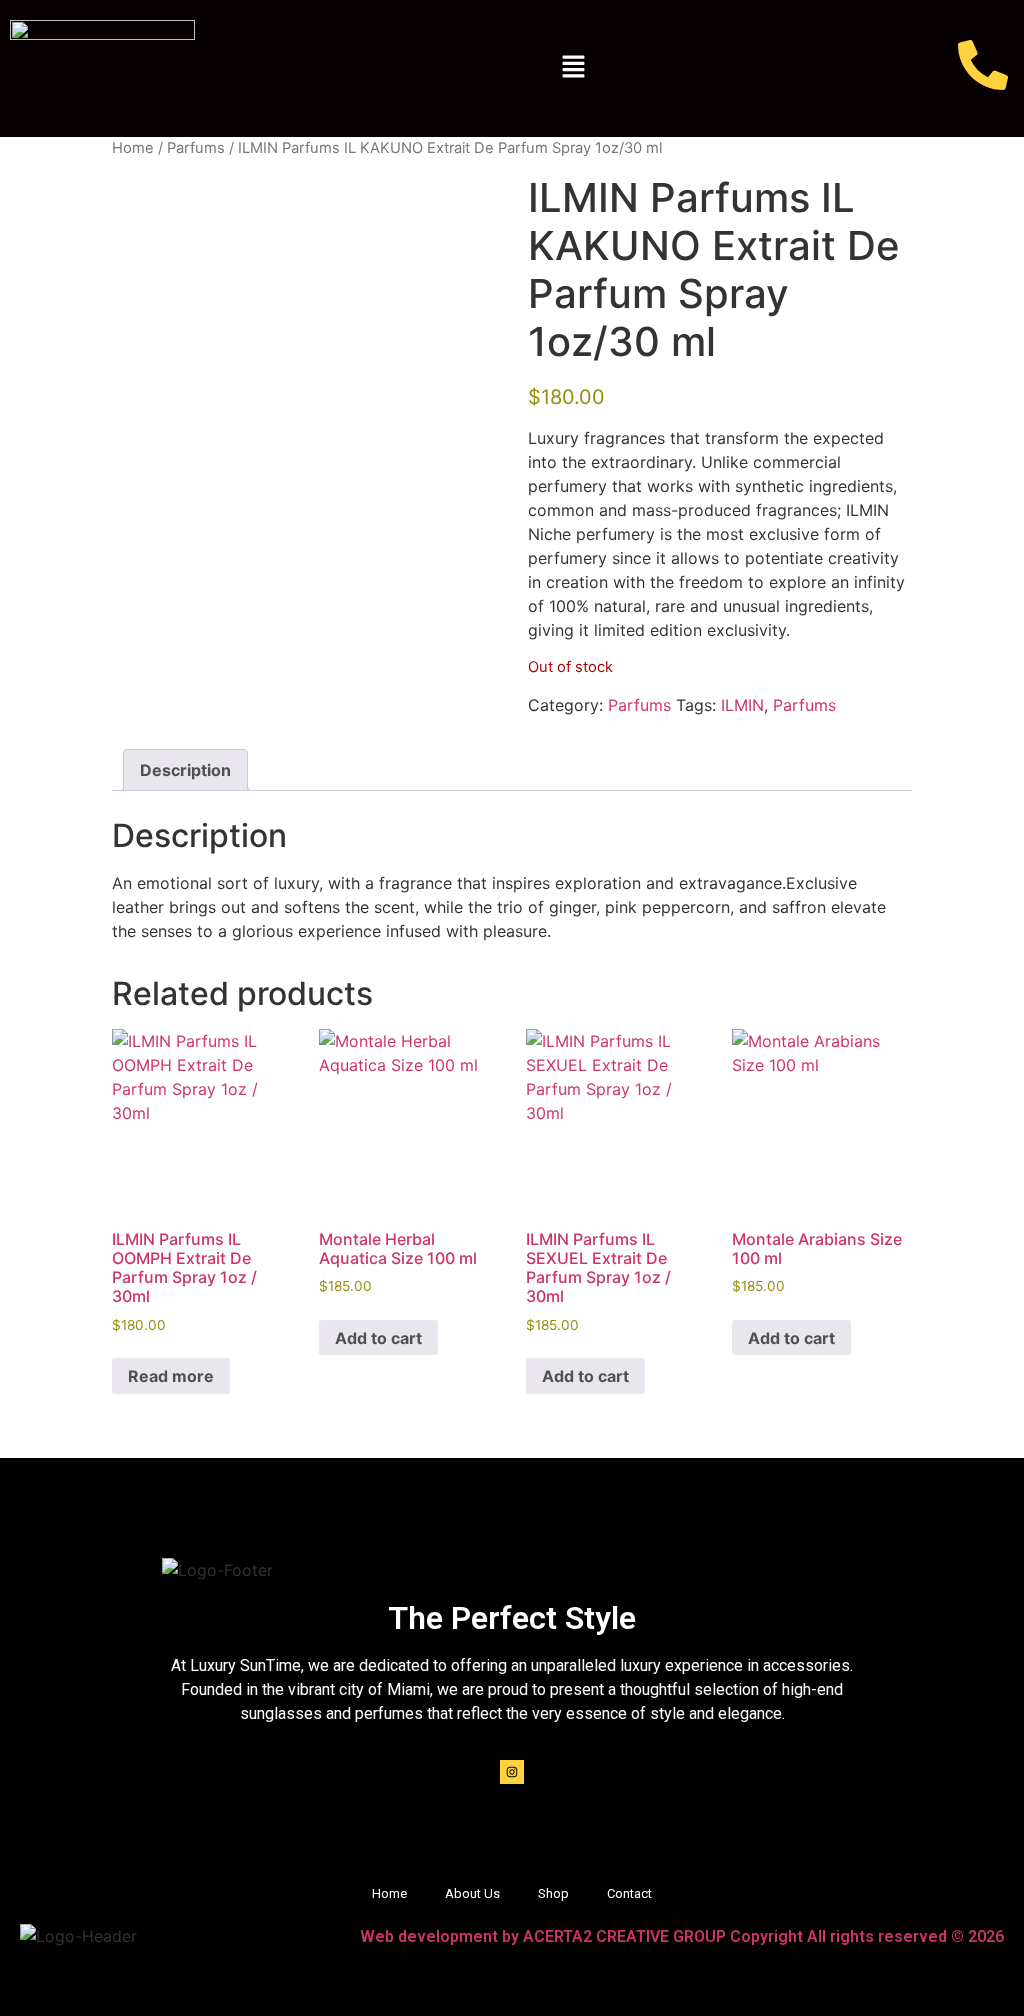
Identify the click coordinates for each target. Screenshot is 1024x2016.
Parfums (196, 148)
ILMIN (742, 705)
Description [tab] (185, 770)
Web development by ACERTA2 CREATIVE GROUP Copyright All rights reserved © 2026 (682, 1936)
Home (133, 148)
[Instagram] (512, 1772)
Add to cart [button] (378, 1338)
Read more (171, 1376)
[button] (573, 68)
